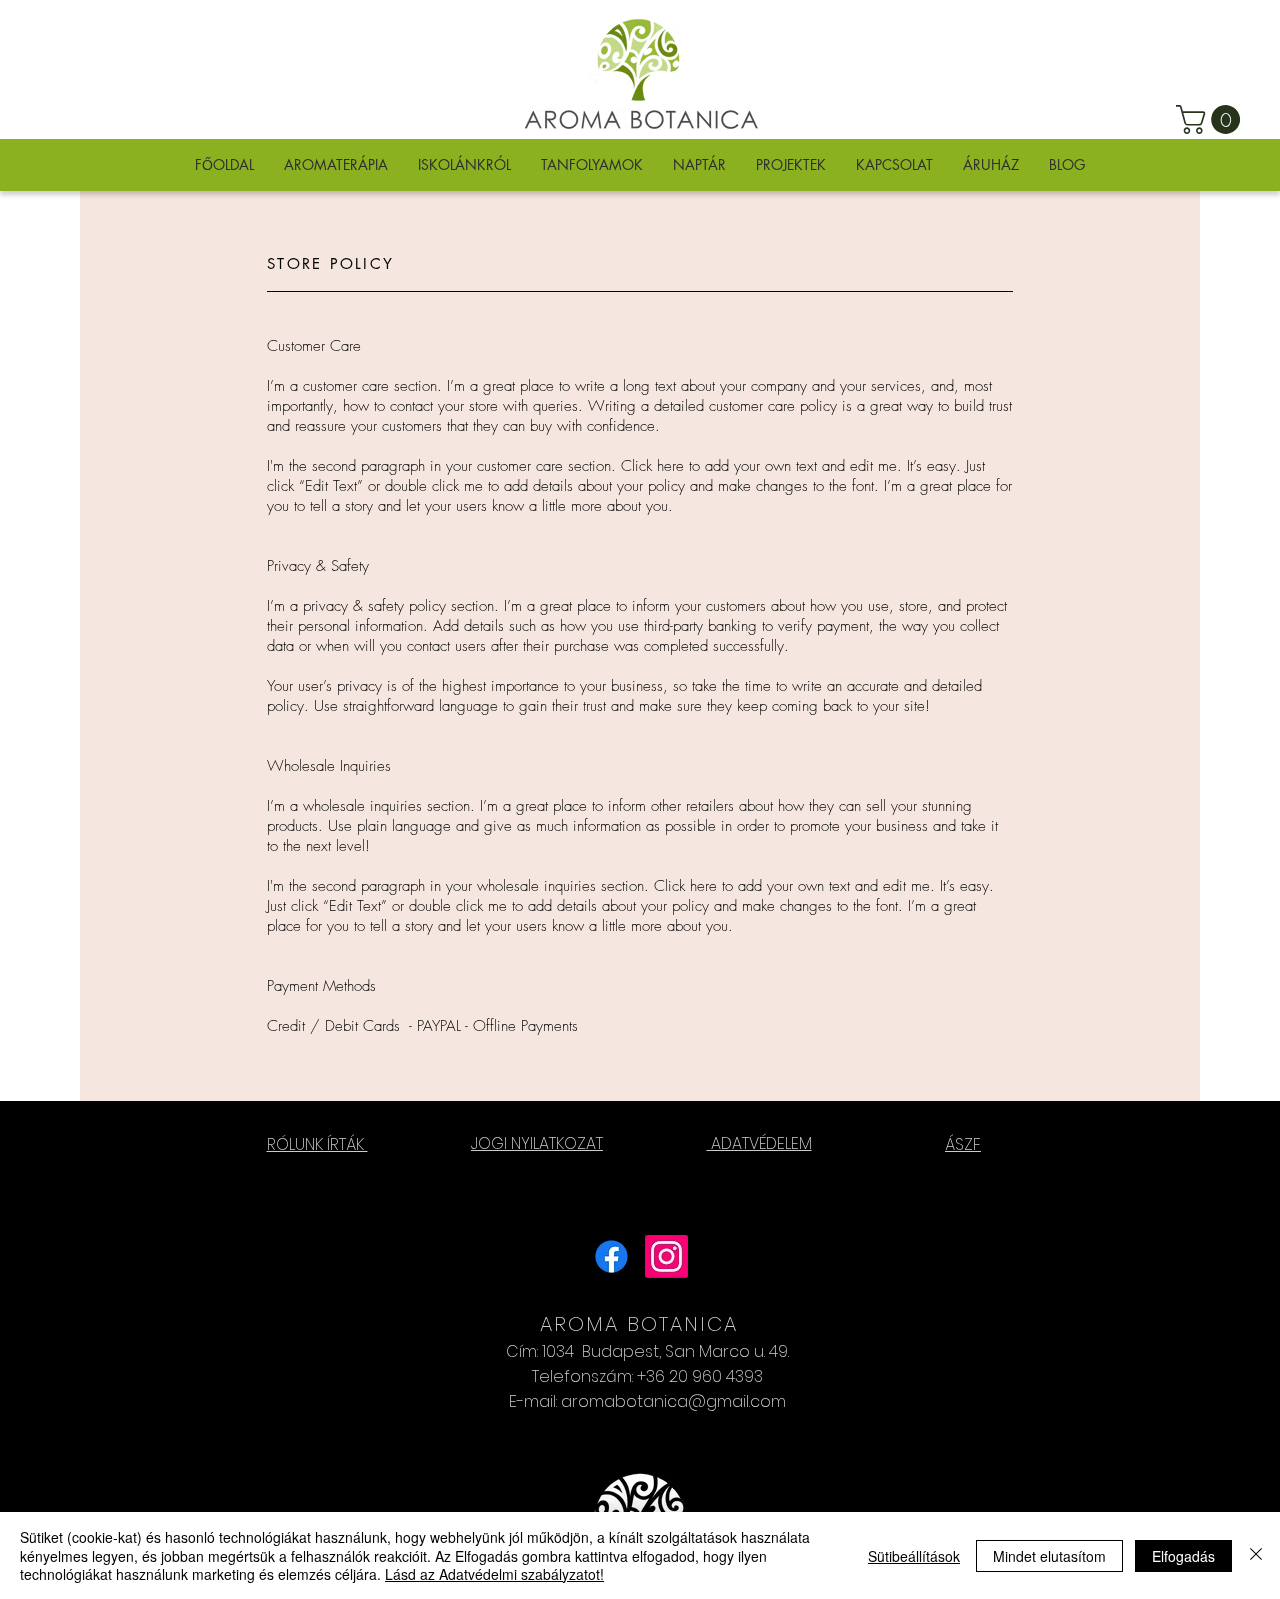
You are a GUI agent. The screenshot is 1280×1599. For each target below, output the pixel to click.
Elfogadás (1183, 1556)
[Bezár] (1256, 1555)
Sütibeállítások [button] (914, 1556)
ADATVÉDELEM (759, 1143)
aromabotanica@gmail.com (673, 1401)
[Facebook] (611, 1256)
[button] (336, 165)
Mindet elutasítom (1049, 1556)
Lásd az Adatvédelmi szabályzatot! (494, 1574)
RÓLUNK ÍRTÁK (317, 1144)
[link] (1211, 119)
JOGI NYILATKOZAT (537, 1143)
